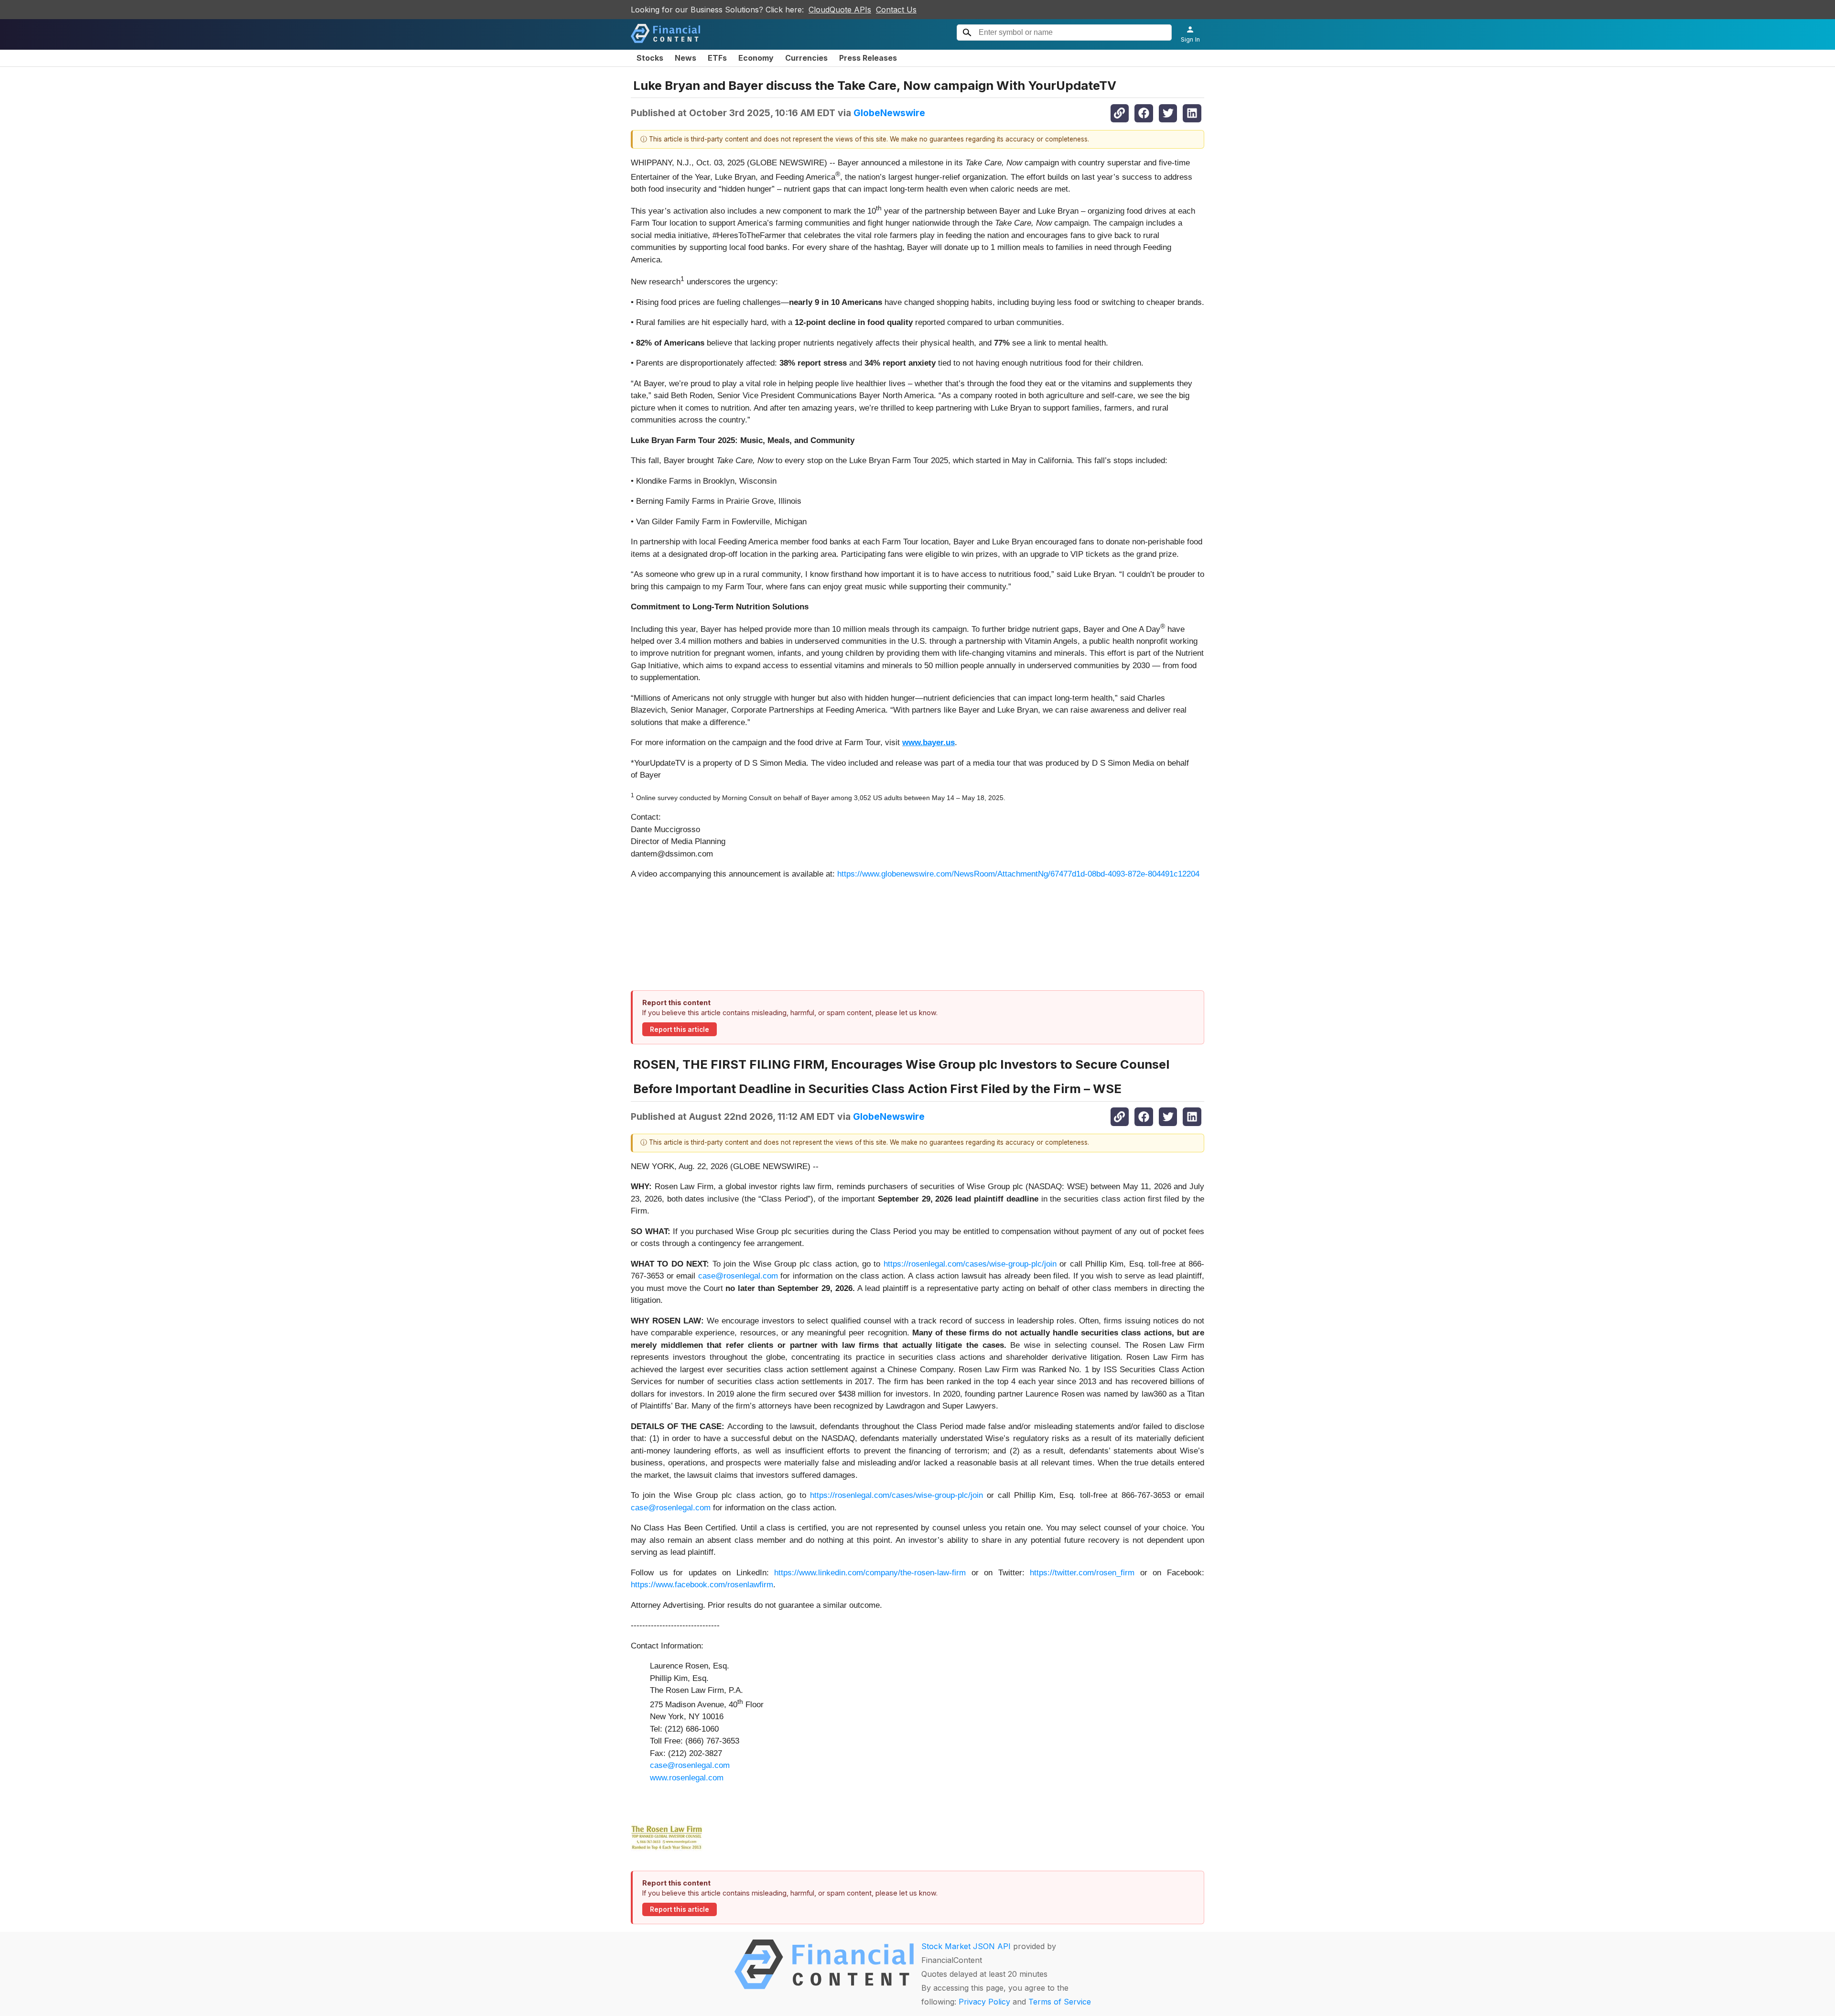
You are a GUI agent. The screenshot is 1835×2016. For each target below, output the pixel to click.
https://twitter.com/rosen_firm (1082, 1573)
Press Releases (868, 58)
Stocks (650, 58)
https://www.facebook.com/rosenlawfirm (702, 1585)
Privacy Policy (984, 2002)
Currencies (806, 58)
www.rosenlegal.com (687, 1778)
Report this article (680, 1030)
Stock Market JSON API (966, 1946)
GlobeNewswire (889, 113)
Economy (756, 58)
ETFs (717, 58)
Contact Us (896, 10)
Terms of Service (1060, 2002)
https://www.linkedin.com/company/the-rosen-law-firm (870, 1573)
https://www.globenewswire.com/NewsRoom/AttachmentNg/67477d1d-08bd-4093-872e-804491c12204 (1018, 874)
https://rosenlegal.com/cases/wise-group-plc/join (970, 1264)
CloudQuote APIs (840, 10)
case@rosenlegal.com (738, 1276)
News (685, 58)
